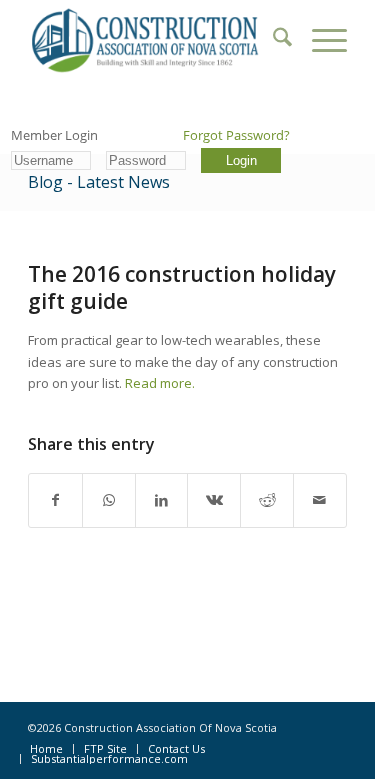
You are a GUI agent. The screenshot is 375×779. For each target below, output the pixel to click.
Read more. (160, 383)
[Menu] (319, 40)
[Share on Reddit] (267, 500)
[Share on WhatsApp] (109, 500)
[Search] (272, 40)
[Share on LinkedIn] (162, 500)
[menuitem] (272, 40)
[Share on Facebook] (55, 500)
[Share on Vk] (214, 500)
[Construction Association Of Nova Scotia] (155, 40)
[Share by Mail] (320, 500)
